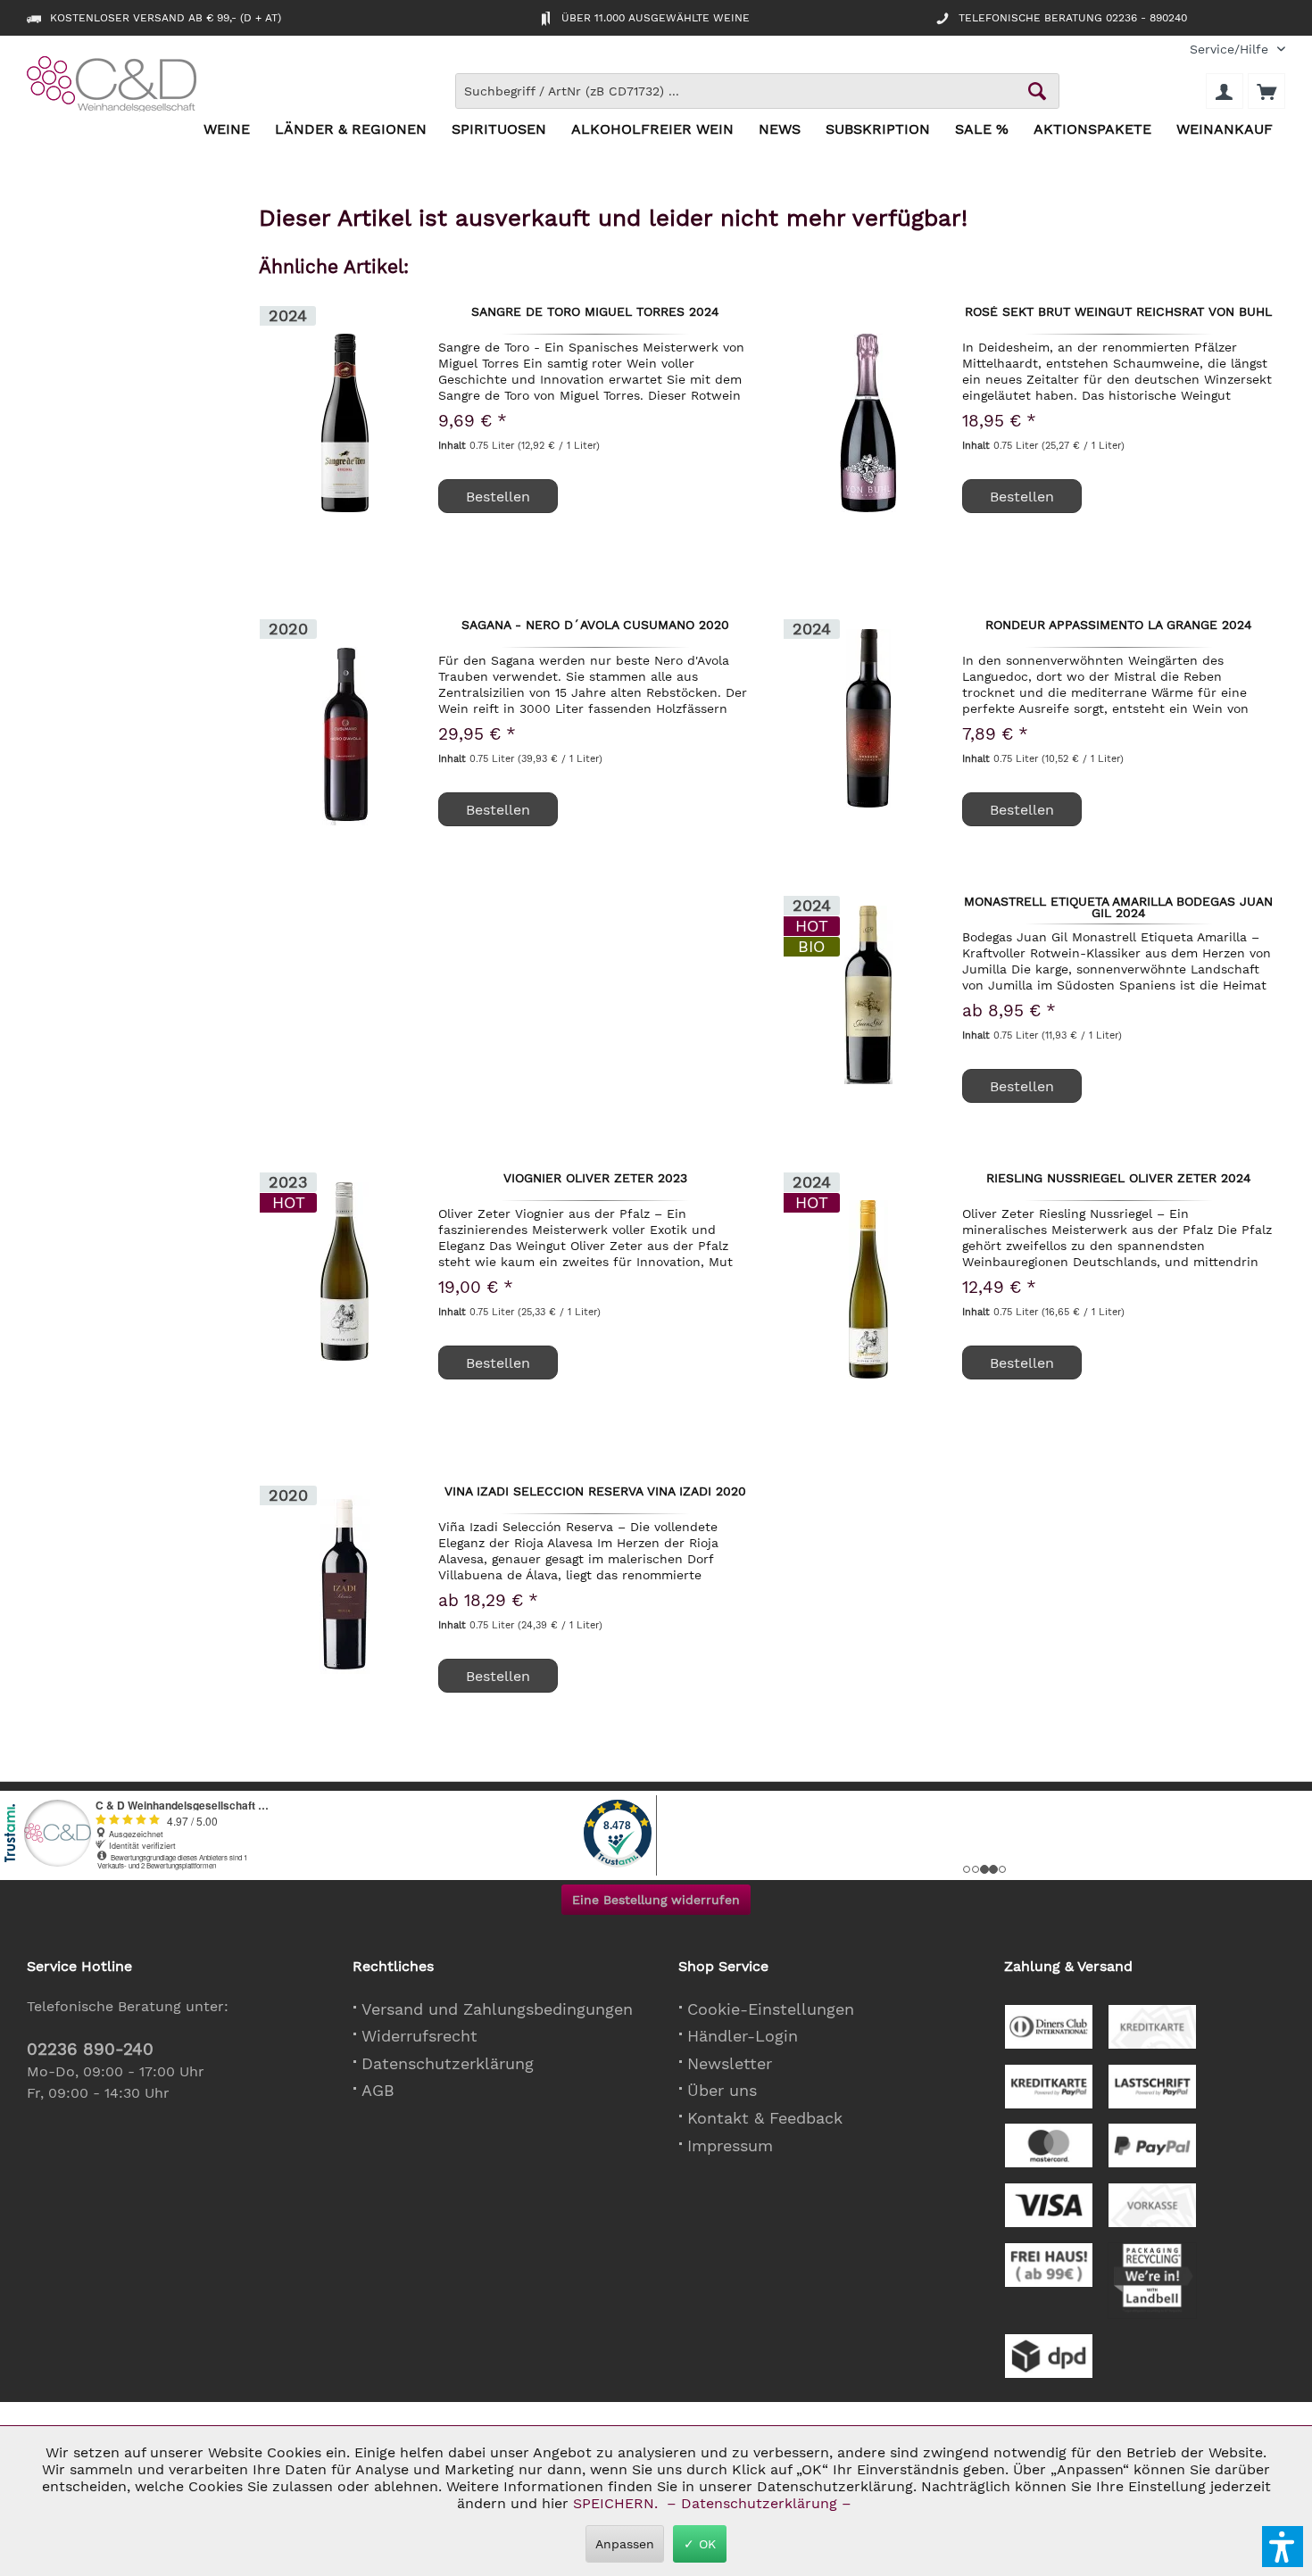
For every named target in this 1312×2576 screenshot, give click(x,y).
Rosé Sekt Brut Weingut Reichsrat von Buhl (1118, 312)
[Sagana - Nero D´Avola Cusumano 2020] (345, 736)
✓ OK (700, 2544)
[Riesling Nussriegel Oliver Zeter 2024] (868, 1289)
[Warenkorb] (1266, 91)
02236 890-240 (90, 2049)
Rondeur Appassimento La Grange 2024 (1119, 625)
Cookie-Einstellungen (771, 2009)
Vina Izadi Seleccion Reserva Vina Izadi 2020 (595, 1492)
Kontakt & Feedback (765, 2118)
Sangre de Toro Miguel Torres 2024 (595, 312)
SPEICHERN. (618, 2503)
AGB (378, 2090)
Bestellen (1022, 810)
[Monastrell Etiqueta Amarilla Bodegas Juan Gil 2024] (868, 994)
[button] (1283, 2547)
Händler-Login (743, 2036)
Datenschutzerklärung (448, 2063)
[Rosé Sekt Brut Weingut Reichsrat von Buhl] (868, 423)
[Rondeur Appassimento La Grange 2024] (868, 718)
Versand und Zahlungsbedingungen (497, 2009)
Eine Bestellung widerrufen (656, 1900)
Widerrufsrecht (419, 2036)
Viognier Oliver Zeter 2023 (595, 1179)
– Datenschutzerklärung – (759, 2503)
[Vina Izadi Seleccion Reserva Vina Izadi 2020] (345, 1584)
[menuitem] (1231, 50)
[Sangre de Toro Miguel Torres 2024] (345, 423)
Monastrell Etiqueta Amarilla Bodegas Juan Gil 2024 (1118, 907)
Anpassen (625, 2544)
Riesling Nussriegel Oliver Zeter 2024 (1119, 1179)
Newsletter (730, 2063)
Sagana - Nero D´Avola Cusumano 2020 (595, 625)
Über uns (722, 2090)
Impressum (730, 2145)
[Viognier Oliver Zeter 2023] (345, 1271)
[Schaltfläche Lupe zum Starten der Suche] (1037, 91)
